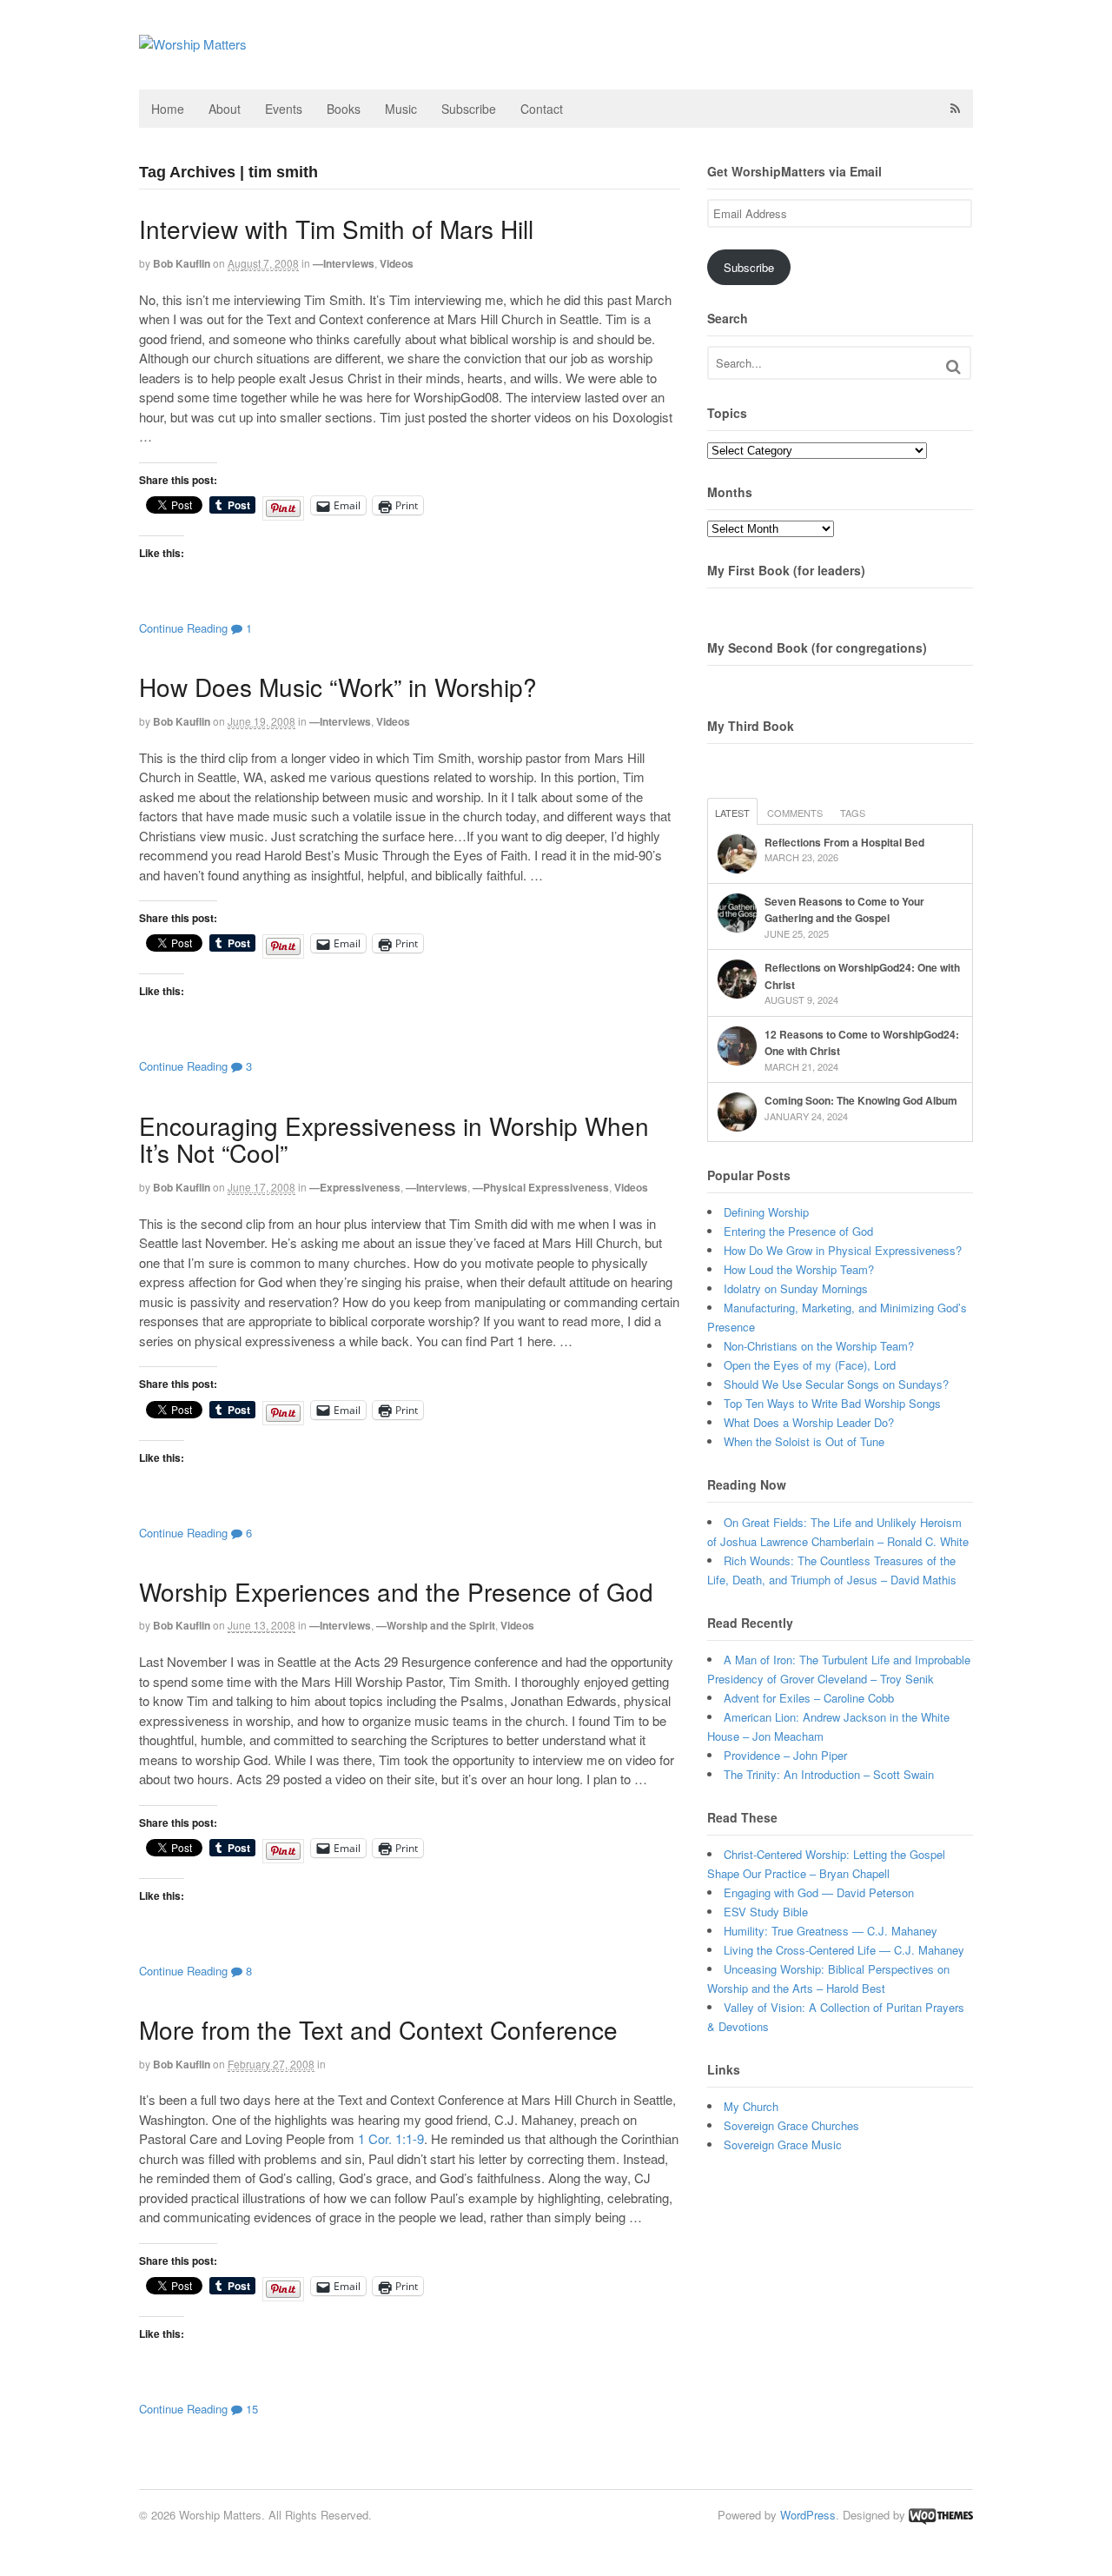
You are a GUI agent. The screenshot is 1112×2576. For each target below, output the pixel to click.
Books (344, 109)
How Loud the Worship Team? (799, 1269)
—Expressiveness (355, 1187)
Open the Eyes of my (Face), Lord (810, 1365)
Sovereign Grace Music (783, 2144)
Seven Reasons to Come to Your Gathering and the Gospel (844, 910)
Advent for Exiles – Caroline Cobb (809, 1698)
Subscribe (469, 109)
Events (284, 109)
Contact (542, 109)
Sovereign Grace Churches (791, 2125)
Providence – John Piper (785, 1755)
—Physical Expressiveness (541, 1187)
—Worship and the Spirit (436, 1625)
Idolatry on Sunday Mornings (796, 1288)
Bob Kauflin (182, 263)
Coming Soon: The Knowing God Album (861, 1100)
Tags (853, 813)
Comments (795, 813)
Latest (732, 813)
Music (401, 109)
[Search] (953, 366)
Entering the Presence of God (798, 1231)
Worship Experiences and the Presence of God (396, 1591)
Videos (397, 263)
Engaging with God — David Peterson (819, 1892)
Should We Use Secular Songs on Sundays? (836, 1384)
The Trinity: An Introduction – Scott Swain (829, 1774)
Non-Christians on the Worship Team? (819, 1346)
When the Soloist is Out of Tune (804, 1441)
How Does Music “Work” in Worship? (338, 687)
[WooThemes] (941, 2515)
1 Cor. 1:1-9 (391, 2138)
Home (168, 109)
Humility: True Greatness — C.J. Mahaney (831, 1931)
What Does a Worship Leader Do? (809, 1422)
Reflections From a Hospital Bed (844, 842)
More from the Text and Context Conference (378, 2029)
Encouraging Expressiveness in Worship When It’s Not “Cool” (394, 1139)
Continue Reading (183, 628)
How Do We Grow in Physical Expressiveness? (843, 1250)
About (225, 109)
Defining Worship (766, 1212)
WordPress (808, 2515)
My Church (751, 2106)
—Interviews (344, 263)
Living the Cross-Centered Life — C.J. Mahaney (844, 1950)
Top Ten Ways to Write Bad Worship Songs (832, 1403)
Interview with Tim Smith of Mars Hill (336, 229)
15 (250, 2409)
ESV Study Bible (766, 1912)
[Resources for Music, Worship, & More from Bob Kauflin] (193, 44)
